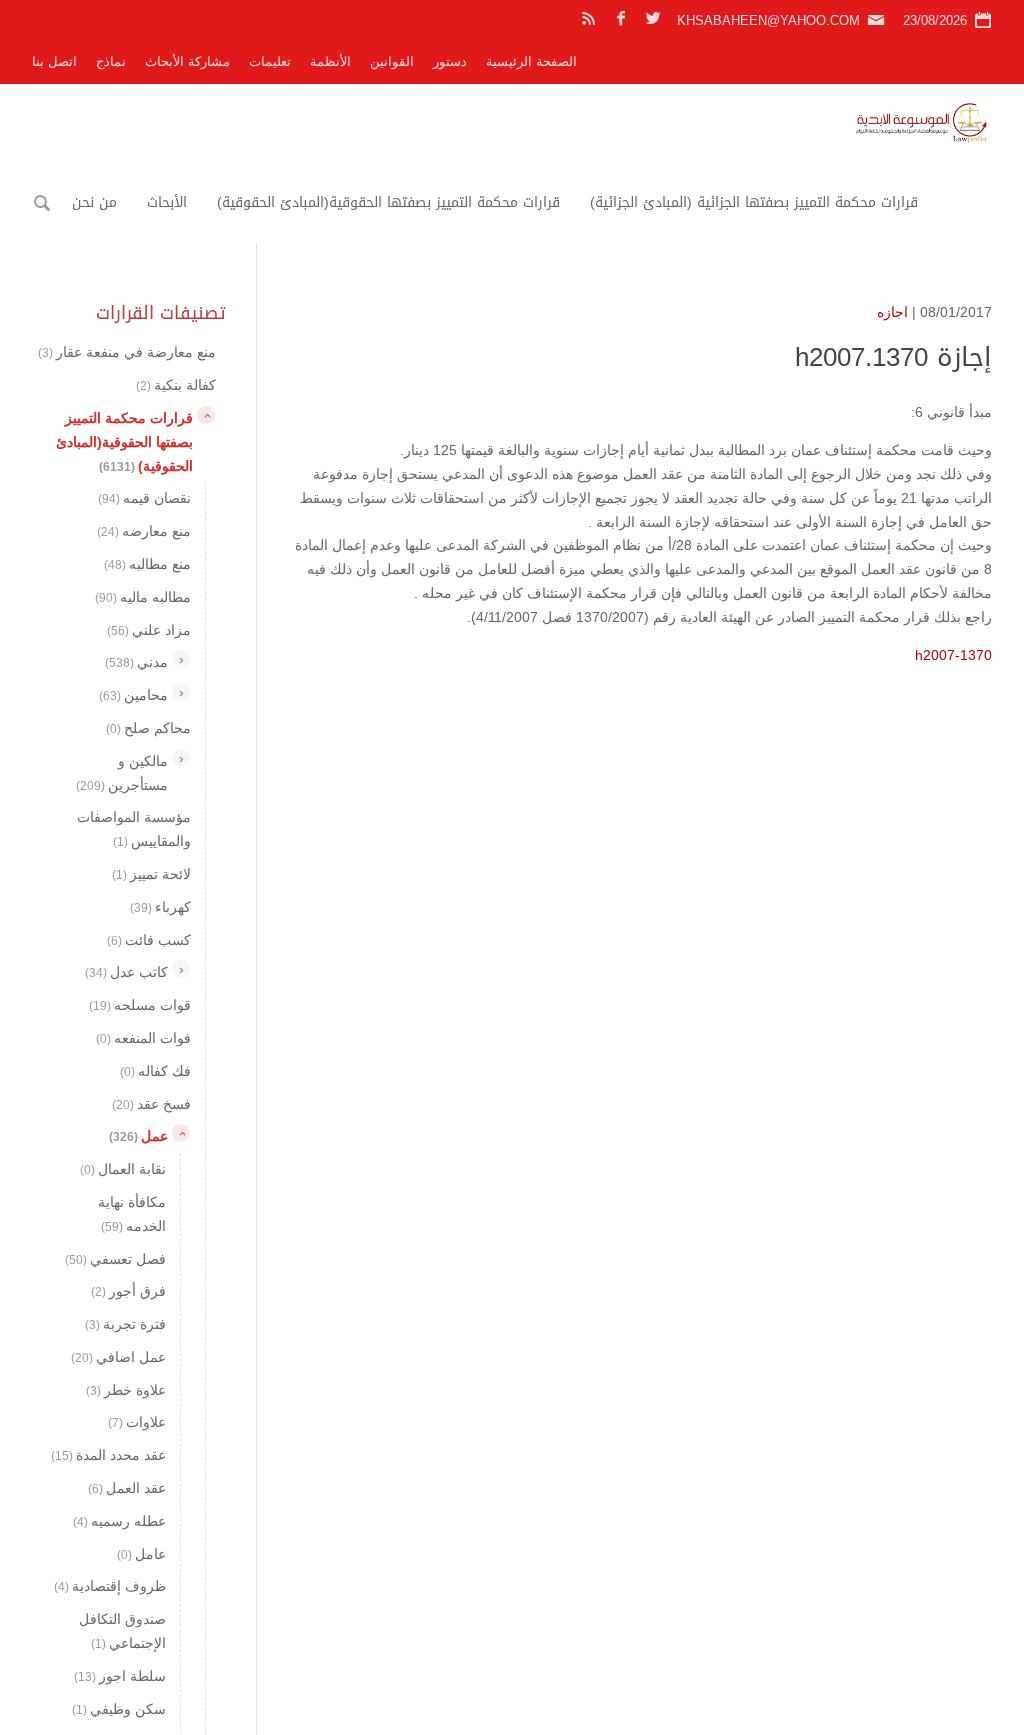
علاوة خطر (126, 1390)
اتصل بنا (54, 61)
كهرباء (160, 907)
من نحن (94, 202)
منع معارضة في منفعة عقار (127, 352)
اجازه (892, 312)
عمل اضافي (118, 1357)
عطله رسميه (119, 1521)
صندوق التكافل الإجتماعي (122, 1631)
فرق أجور (128, 1291)
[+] (181, 659)
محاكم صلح (148, 728)
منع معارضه (144, 531)
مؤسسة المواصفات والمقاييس (134, 829)
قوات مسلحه (140, 1005)
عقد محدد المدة (108, 1455)
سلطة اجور (120, 1676)
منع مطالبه (147, 564)
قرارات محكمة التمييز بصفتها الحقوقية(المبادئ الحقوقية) (388, 202)
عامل (141, 1554)
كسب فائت (149, 940)
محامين (133, 695)
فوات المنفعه (143, 1038)
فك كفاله (155, 1071)
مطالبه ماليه (143, 597)
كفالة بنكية (176, 385)
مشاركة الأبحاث (187, 61)
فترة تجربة (125, 1324)
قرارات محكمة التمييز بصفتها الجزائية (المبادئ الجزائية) (754, 202)
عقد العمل (127, 1488)
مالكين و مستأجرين (122, 773)
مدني (136, 662)
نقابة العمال (123, 1169)
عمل (138, 1136)
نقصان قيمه (144, 498)
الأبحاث (167, 202)
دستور (450, 61)
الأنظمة (330, 61)
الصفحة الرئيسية (531, 61)
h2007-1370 (953, 655)
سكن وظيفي (119, 1709)
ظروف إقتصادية (110, 1586)
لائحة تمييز (151, 874)
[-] (206, 415)
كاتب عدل (126, 972)
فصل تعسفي (115, 1259)
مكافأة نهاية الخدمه (132, 1214)
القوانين (392, 61)
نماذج (111, 61)
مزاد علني (149, 630)
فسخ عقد (151, 1104)
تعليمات (270, 61)
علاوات (137, 1422)
